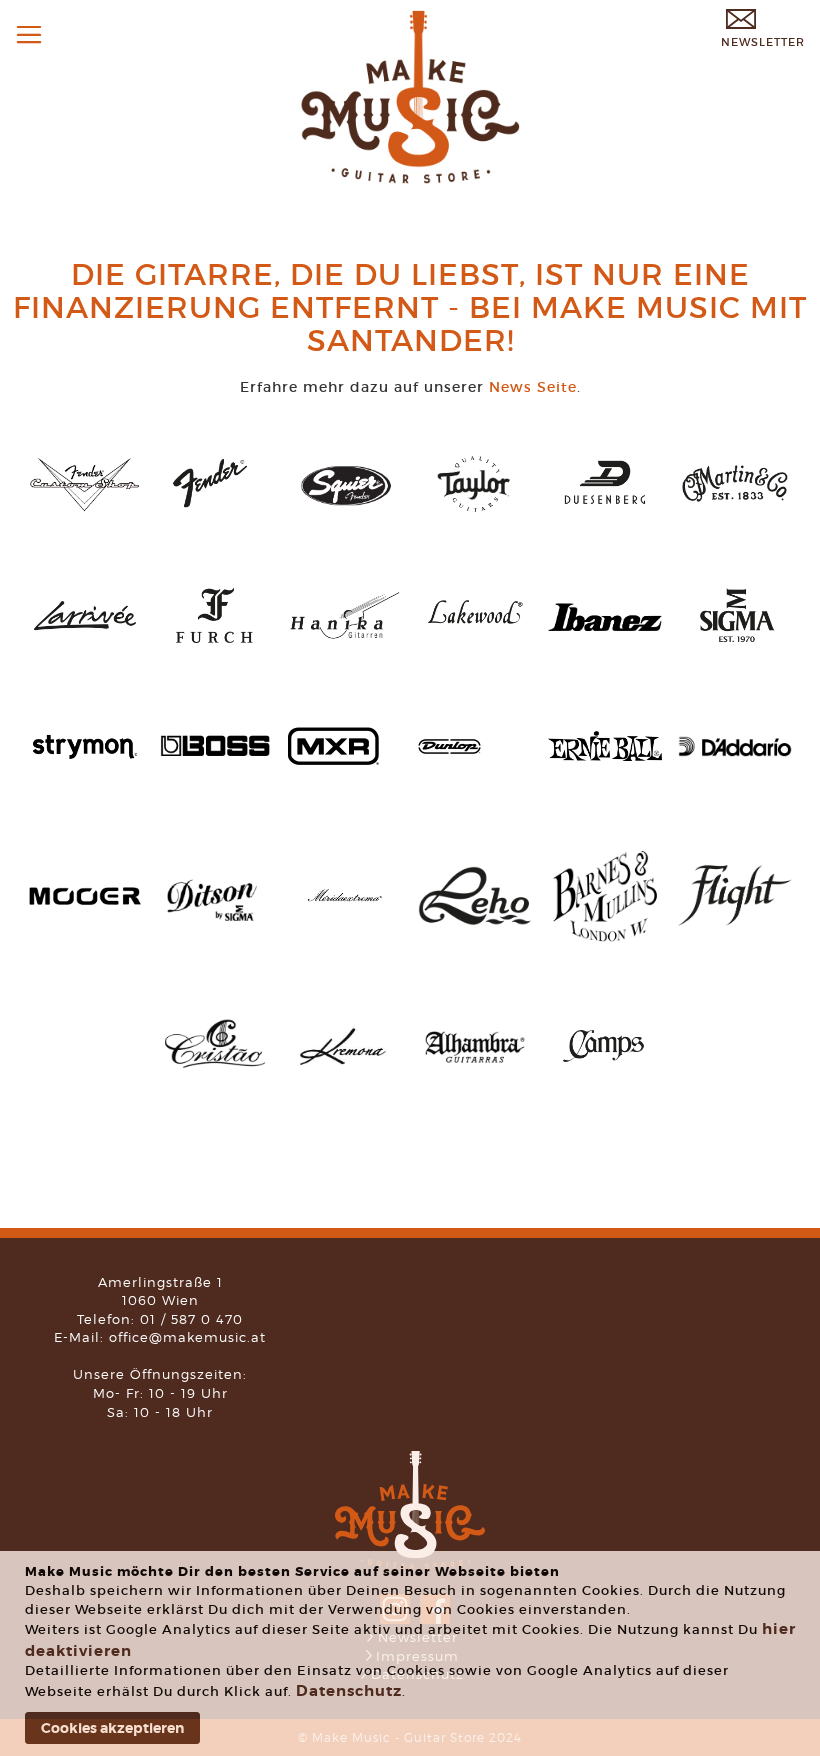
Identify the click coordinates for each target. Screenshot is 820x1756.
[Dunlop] (449, 749)
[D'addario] (735, 752)
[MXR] (333, 760)
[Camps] (605, 1078)
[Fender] (215, 516)
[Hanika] (345, 649)
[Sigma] (735, 649)
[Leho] (475, 921)
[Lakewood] (475, 649)
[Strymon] (85, 778)
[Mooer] (85, 902)
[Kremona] (345, 1065)
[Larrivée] (85, 649)
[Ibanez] (605, 626)
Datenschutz (349, 1691)
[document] (412, 1653)
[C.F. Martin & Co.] (735, 520)
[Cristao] (215, 1080)
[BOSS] (215, 773)
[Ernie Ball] (605, 756)
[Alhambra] (475, 1080)
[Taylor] (475, 516)
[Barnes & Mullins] (605, 948)
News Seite (533, 387)
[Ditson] (215, 933)
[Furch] (215, 649)
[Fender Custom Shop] (85, 508)
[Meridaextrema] (345, 914)
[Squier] (345, 509)
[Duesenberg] (605, 516)
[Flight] (735, 921)
